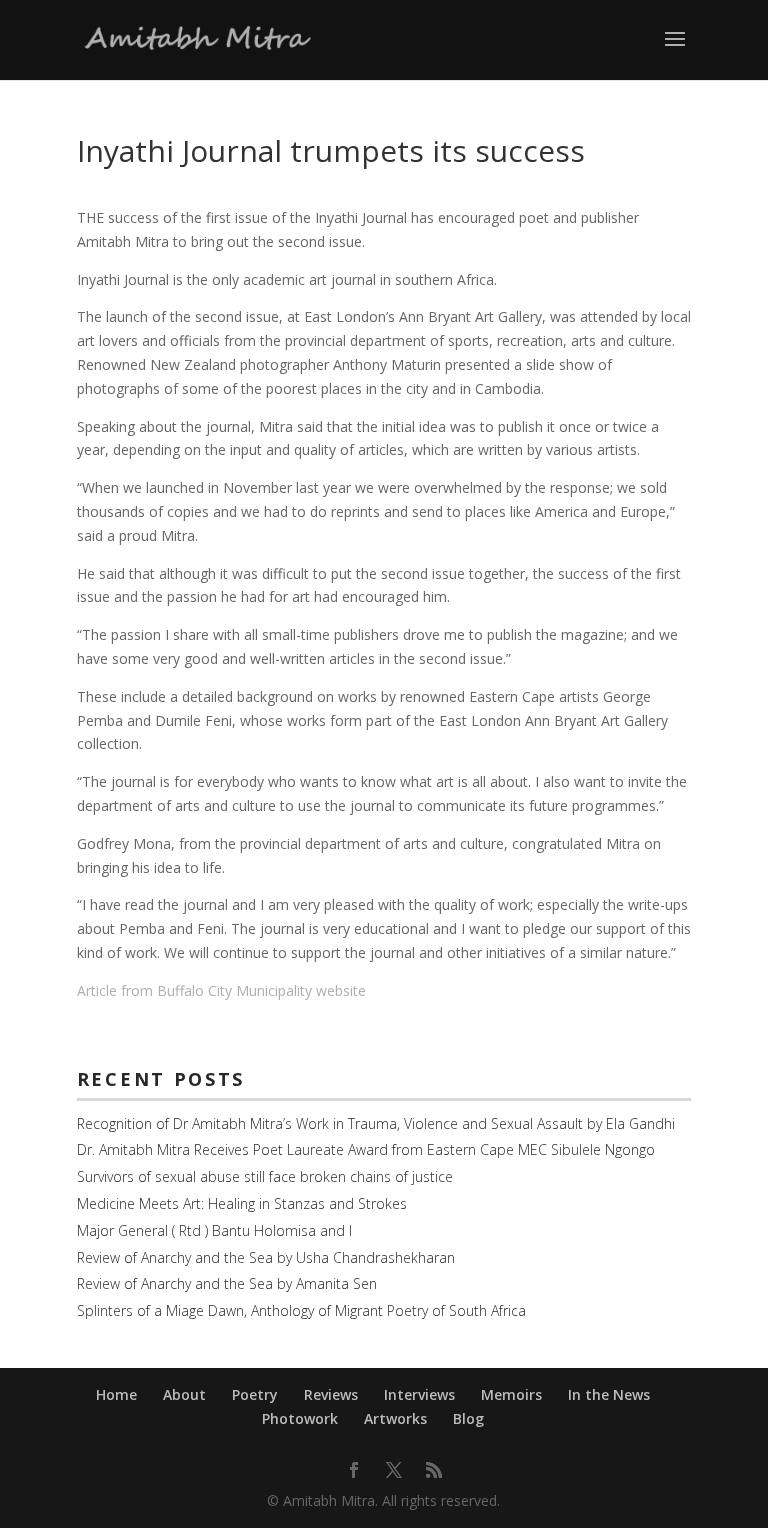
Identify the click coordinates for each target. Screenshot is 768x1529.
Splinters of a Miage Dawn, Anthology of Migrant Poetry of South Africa (301, 1310)
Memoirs (511, 1394)
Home (116, 1394)
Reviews (331, 1394)
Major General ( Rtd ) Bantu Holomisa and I (214, 1230)
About (184, 1394)
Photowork (300, 1418)
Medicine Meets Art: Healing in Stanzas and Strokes (242, 1203)
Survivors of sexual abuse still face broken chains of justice (265, 1176)
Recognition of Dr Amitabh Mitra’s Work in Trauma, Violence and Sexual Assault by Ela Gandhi (376, 1123)
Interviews (419, 1394)
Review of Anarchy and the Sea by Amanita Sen (227, 1283)
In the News (609, 1394)
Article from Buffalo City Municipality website (221, 990)
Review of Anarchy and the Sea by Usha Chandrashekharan (266, 1257)
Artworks (395, 1418)
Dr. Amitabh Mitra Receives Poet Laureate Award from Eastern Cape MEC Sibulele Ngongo (366, 1149)
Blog (468, 1418)
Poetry (255, 1394)
